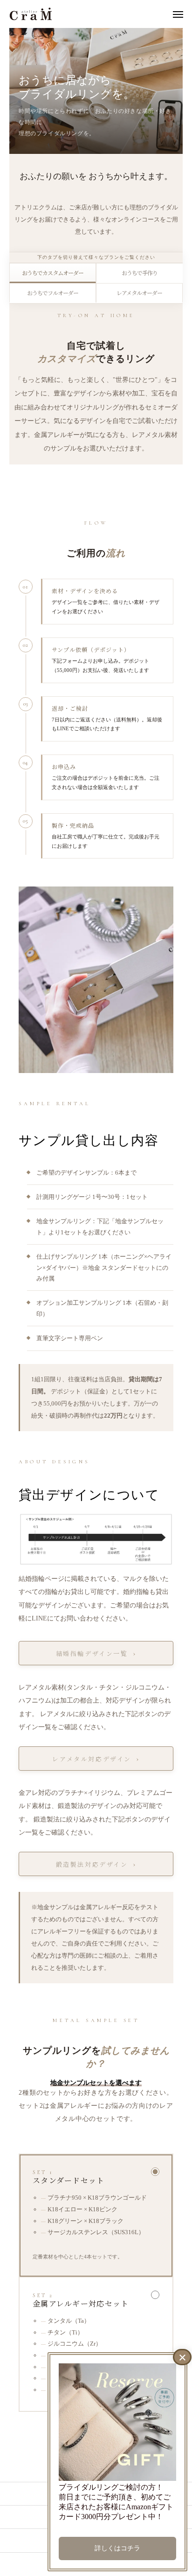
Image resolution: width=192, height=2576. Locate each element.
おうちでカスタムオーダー (53, 273)
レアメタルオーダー (139, 293)
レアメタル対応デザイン (92, 1759)
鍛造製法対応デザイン (92, 1864)
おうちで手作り (140, 273)
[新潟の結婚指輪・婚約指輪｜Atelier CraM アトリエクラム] (31, 14)
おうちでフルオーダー (53, 293)
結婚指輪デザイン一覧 (92, 1653)
